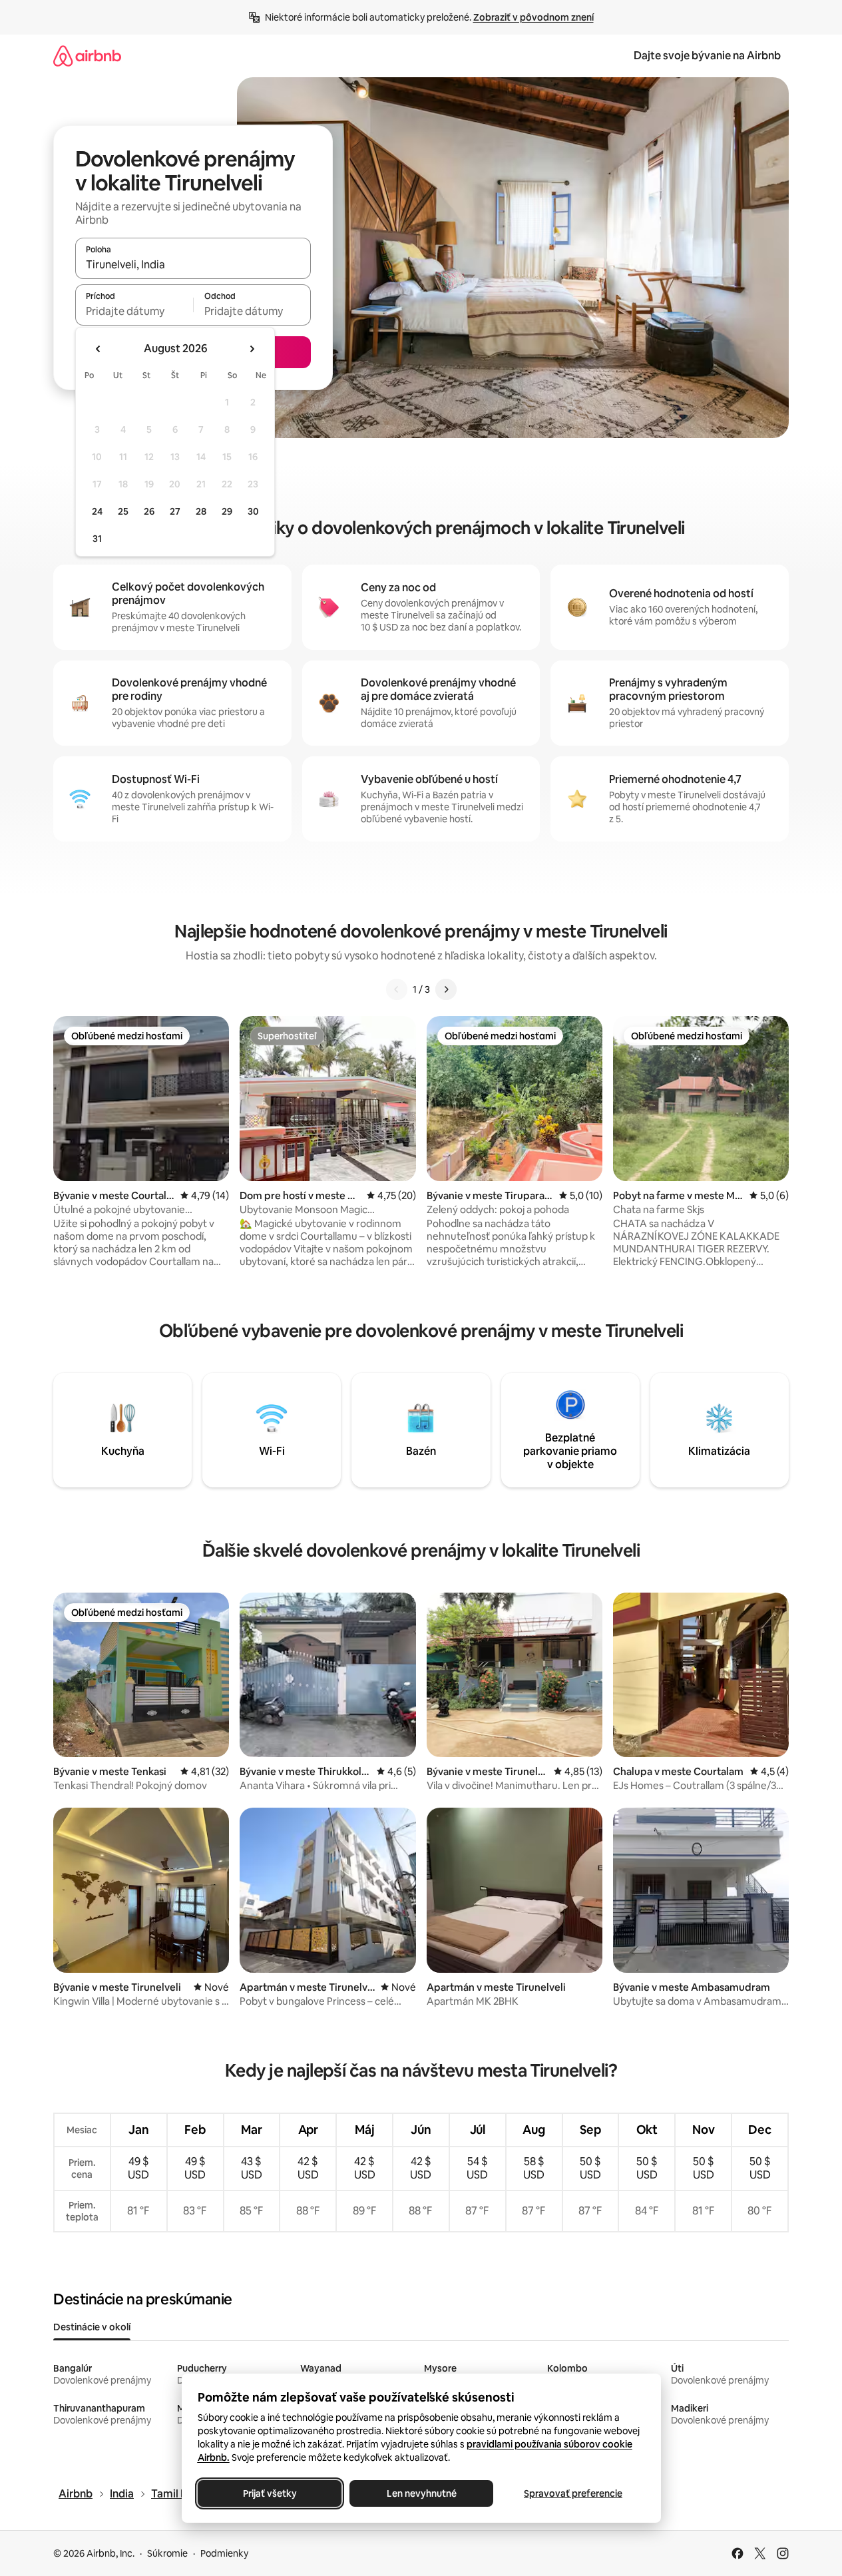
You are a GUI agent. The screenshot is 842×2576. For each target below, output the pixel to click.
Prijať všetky (269, 2493)
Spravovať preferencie (573, 2493)
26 (149, 511)
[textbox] (134, 311)
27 (175, 511)
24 (97, 511)
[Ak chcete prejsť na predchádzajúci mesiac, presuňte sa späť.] (99, 349)
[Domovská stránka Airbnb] (87, 56)
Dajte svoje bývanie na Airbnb (707, 56)
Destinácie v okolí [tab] (92, 2327)
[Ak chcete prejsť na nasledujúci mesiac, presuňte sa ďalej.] (252, 349)
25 (123, 511)
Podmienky (224, 2553)
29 (227, 511)
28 (201, 511)
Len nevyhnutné (421, 2493)
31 (97, 539)
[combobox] (193, 264)
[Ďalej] (446, 989)
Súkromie (167, 2553)
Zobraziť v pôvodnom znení (533, 17)
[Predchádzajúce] (397, 989)
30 (253, 511)
